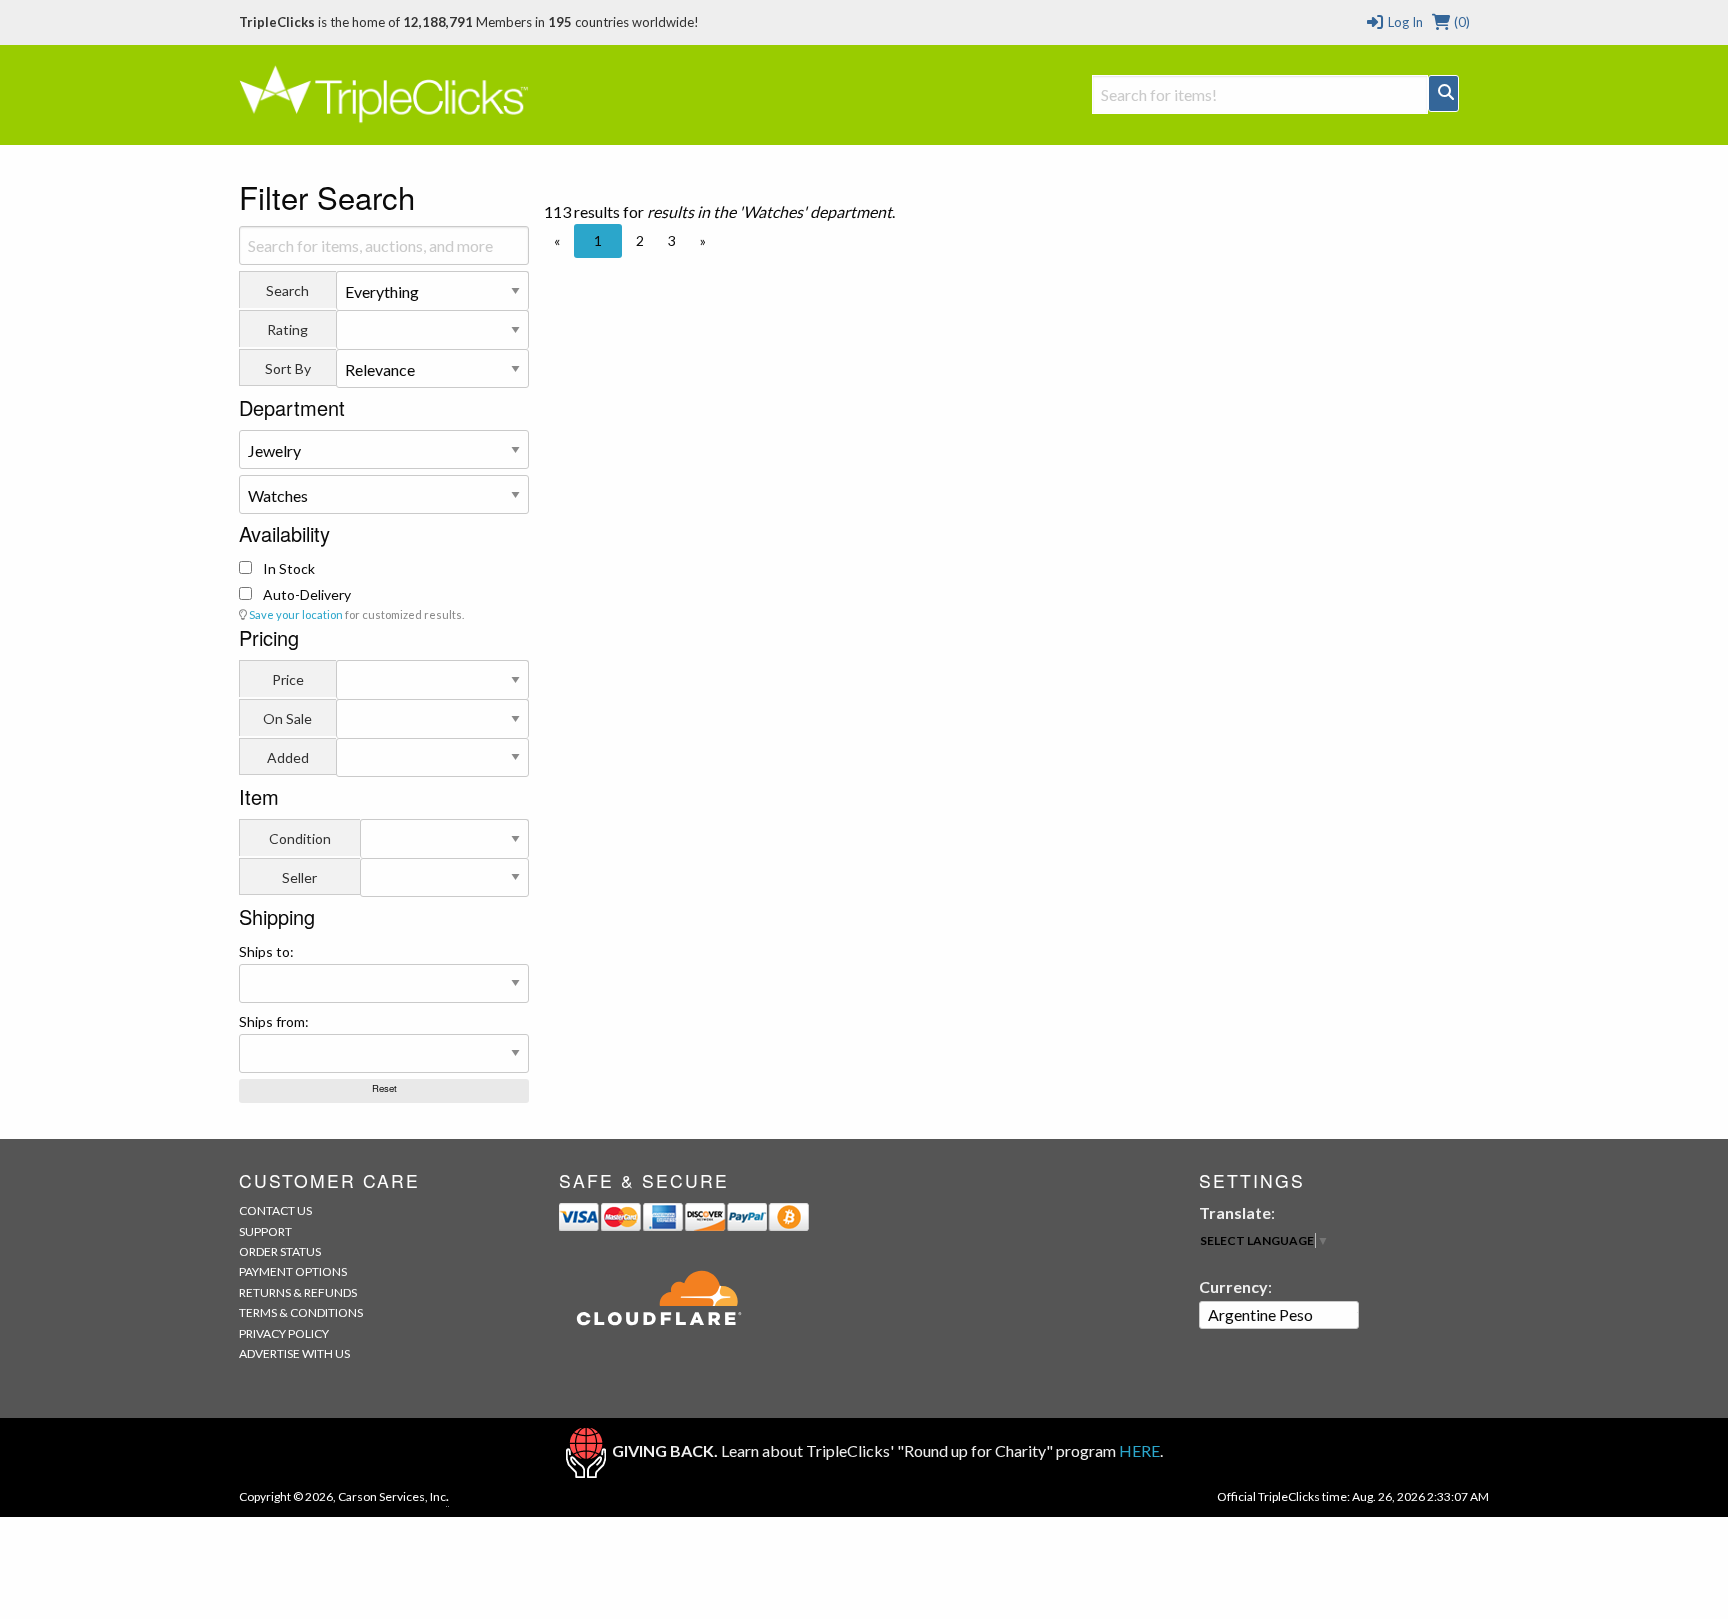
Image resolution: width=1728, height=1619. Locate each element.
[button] (557, 241)
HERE (1139, 1450)
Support (265, 1231)
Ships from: (274, 1021)
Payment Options (293, 1271)
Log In (1403, 22)
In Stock (287, 568)
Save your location (296, 614)
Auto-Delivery (305, 594)
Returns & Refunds (298, 1292)
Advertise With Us (294, 1353)
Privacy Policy (284, 1333)
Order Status (280, 1251)
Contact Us (275, 1210)
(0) (1460, 22)
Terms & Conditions (301, 1312)
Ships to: (266, 951)
